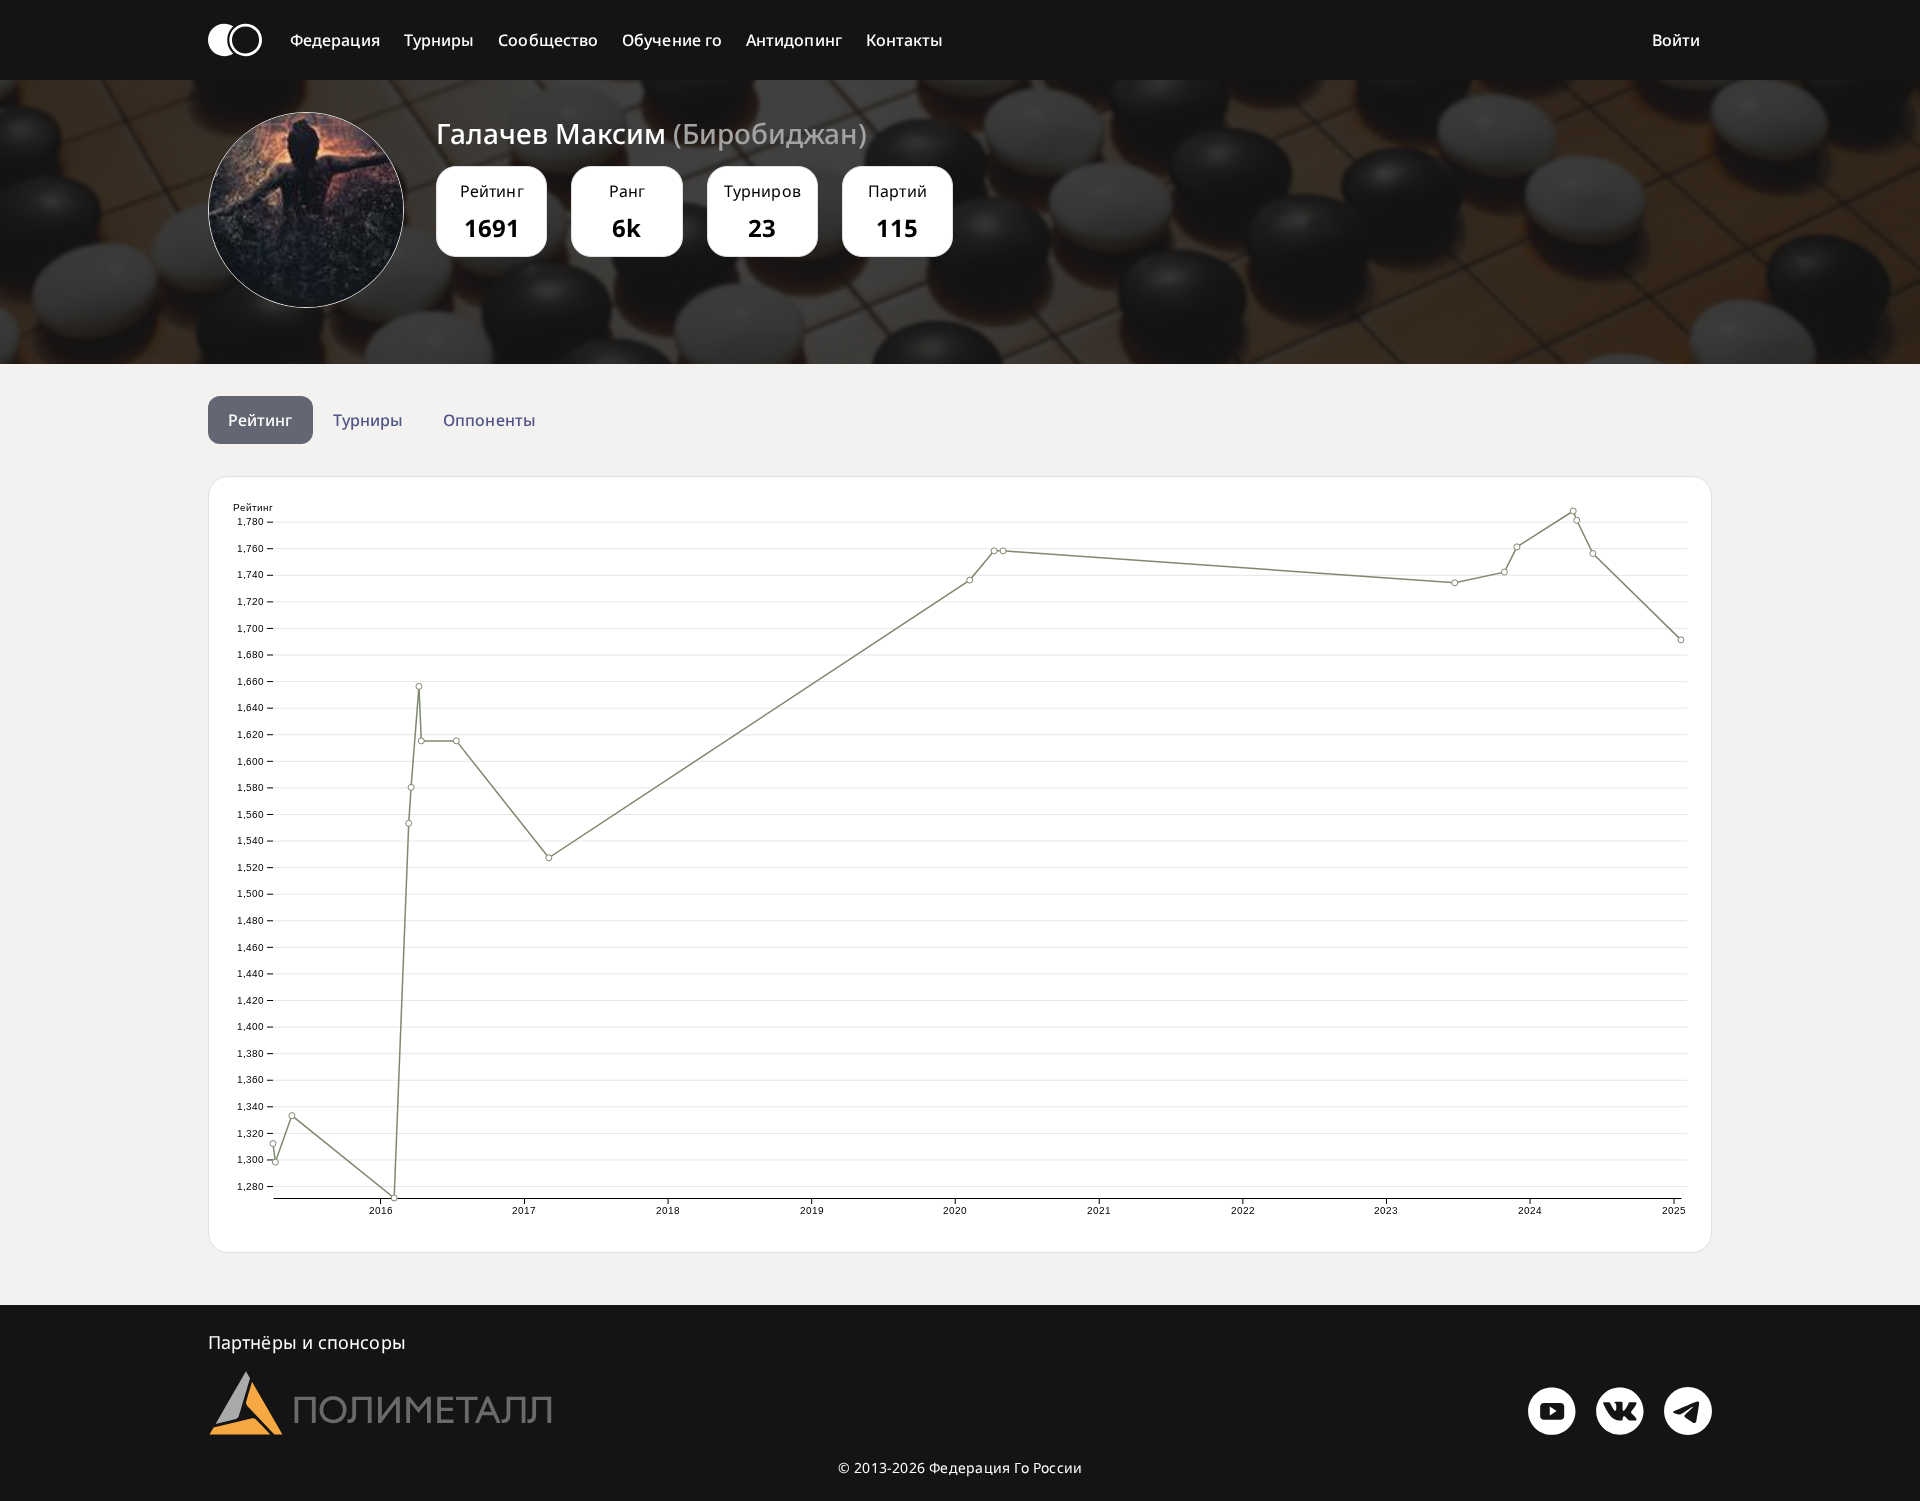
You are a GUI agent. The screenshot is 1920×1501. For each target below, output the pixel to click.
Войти (1676, 40)
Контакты (905, 40)
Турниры (439, 40)
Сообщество (548, 40)
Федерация (335, 40)
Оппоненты (489, 420)
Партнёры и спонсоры (307, 1342)
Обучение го (672, 40)
